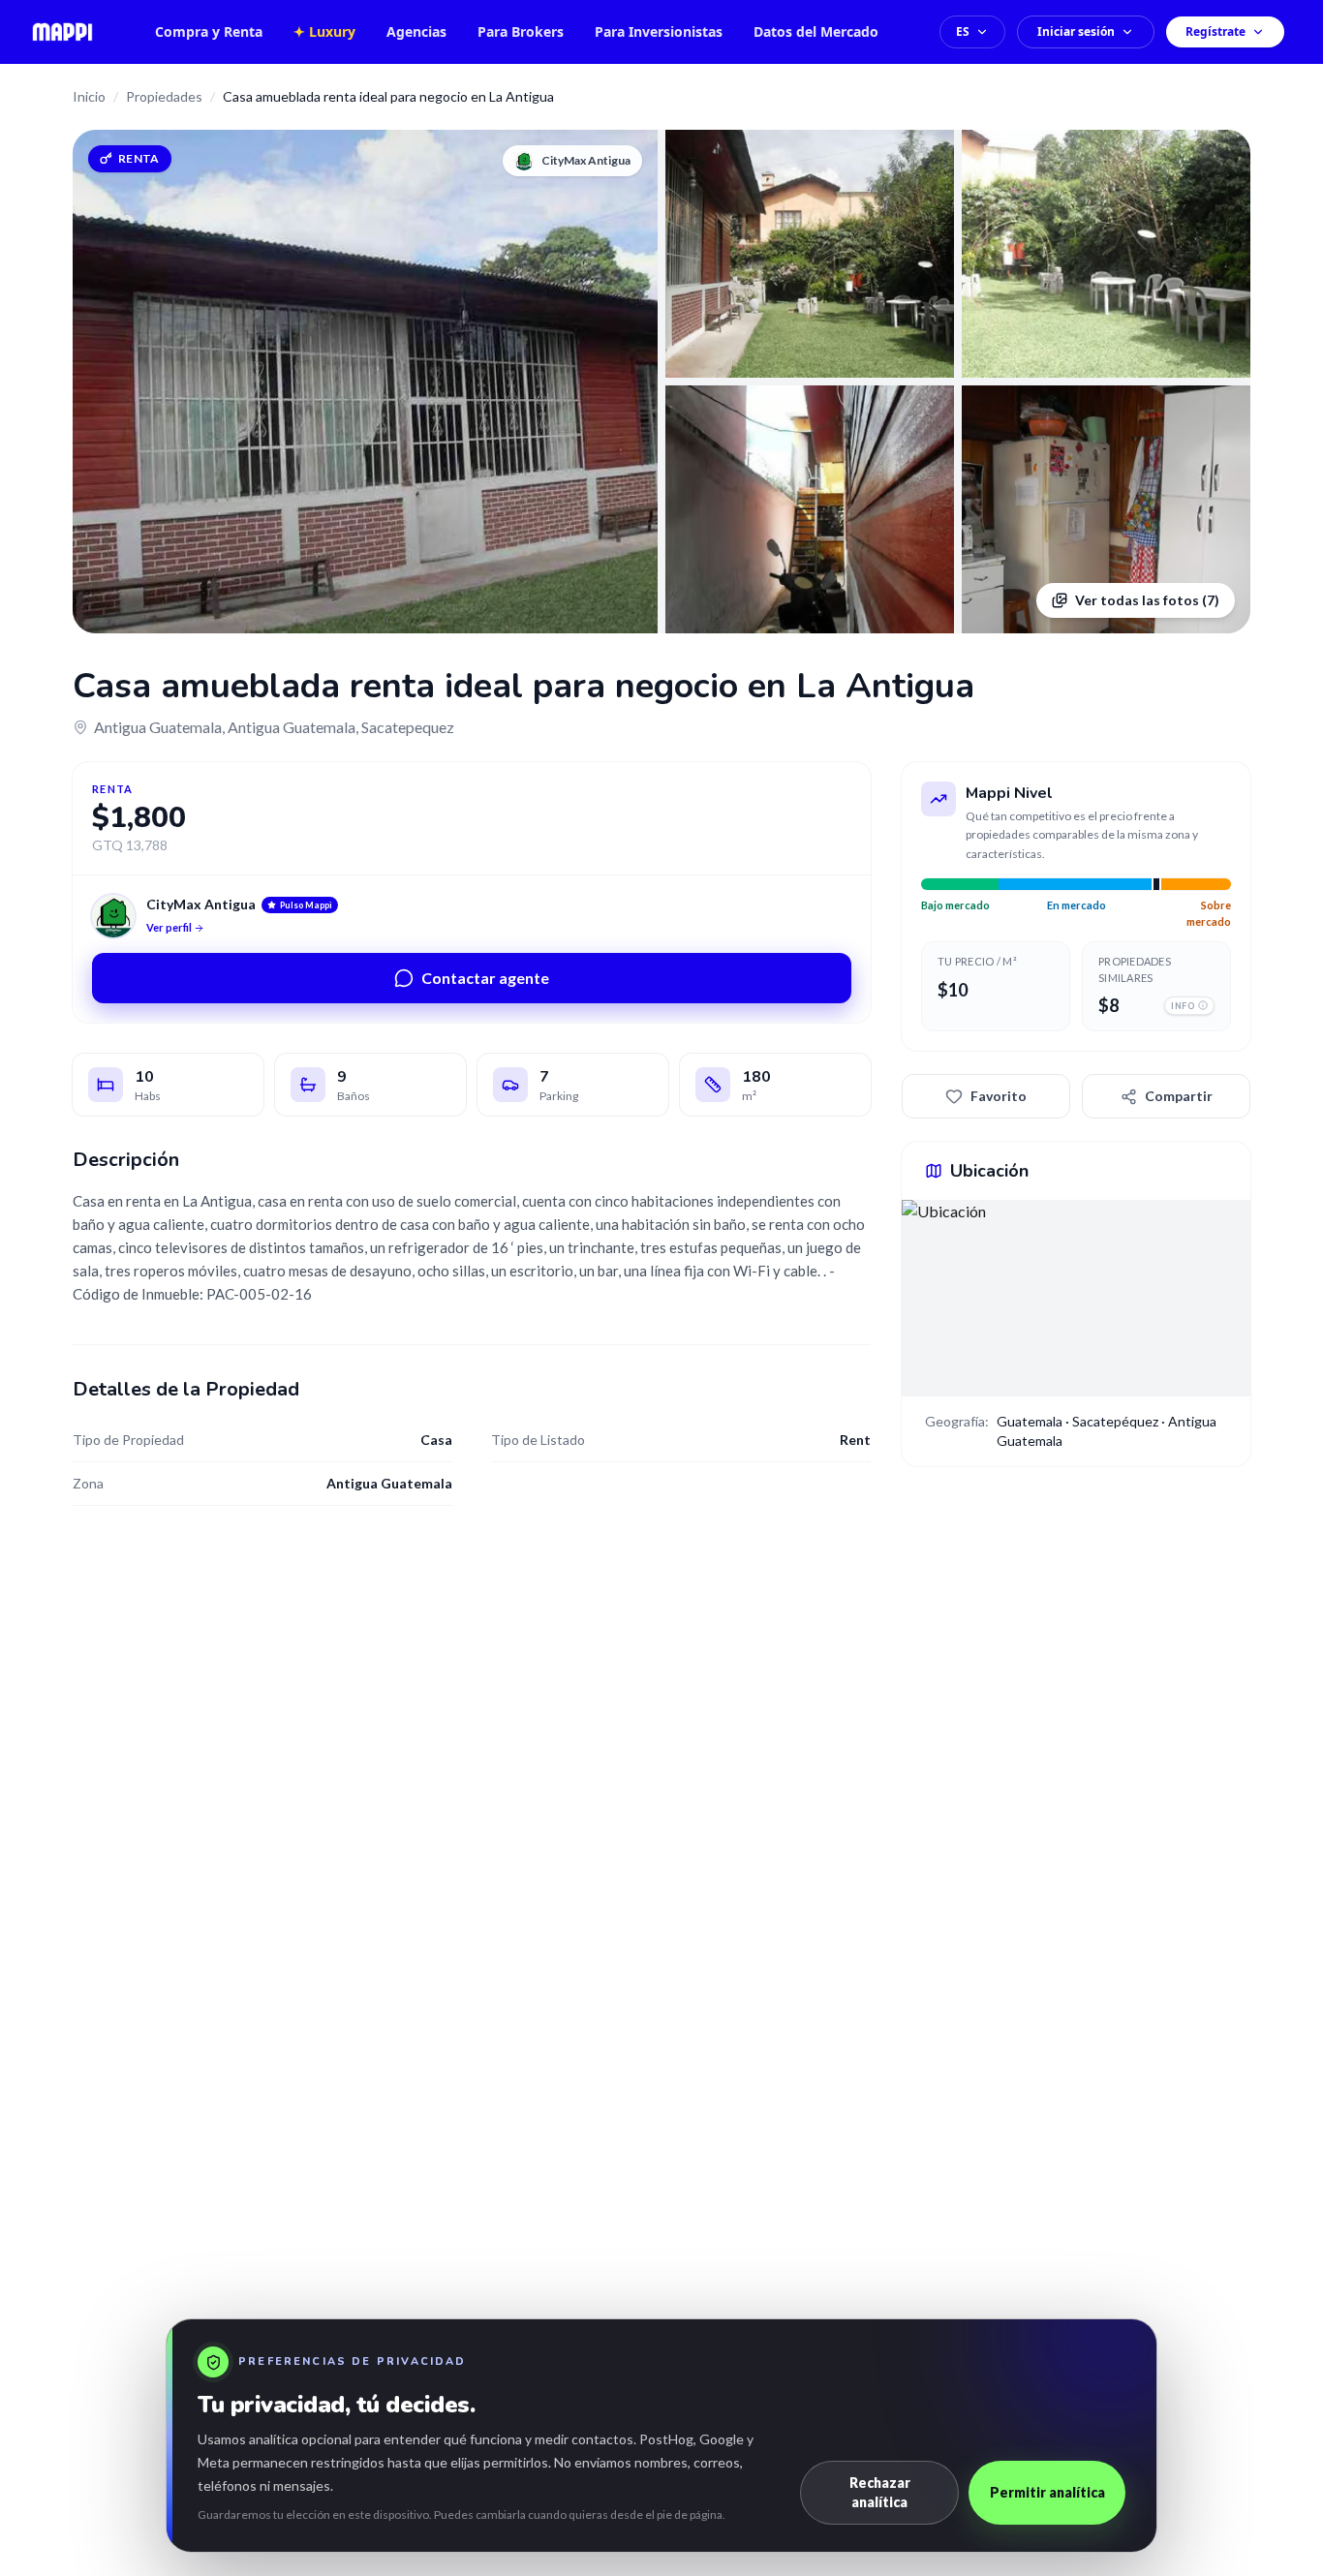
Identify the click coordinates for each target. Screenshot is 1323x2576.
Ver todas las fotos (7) (1147, 600)
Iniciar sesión (1076, 31)
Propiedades (164, 96)
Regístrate (1215, 31)
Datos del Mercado (816, 31)
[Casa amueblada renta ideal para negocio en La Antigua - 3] (1106, 254)
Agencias (416, 31)
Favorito (999, 1096)
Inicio (89, 96)
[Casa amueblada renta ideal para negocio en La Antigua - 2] (810, 254)
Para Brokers (521, 31)
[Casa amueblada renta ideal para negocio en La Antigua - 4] (810, 509)
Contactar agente (485, 978)
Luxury (324, 31)
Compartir (1179, 1096)
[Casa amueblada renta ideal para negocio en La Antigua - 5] (1106, 509)
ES (963, 31)
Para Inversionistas (659, 31)
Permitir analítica (1047, 2492)
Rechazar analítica (880, 2492)
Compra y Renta (209, 31)
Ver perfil (169, 927)
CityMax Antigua (201, 904)
